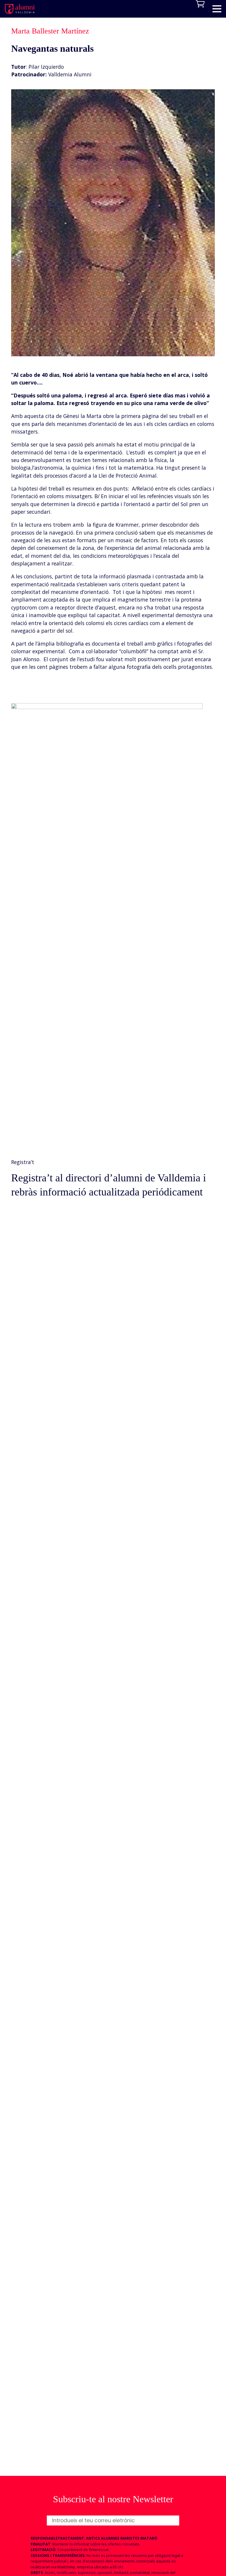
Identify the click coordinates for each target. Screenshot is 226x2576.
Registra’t (23, 1162)
